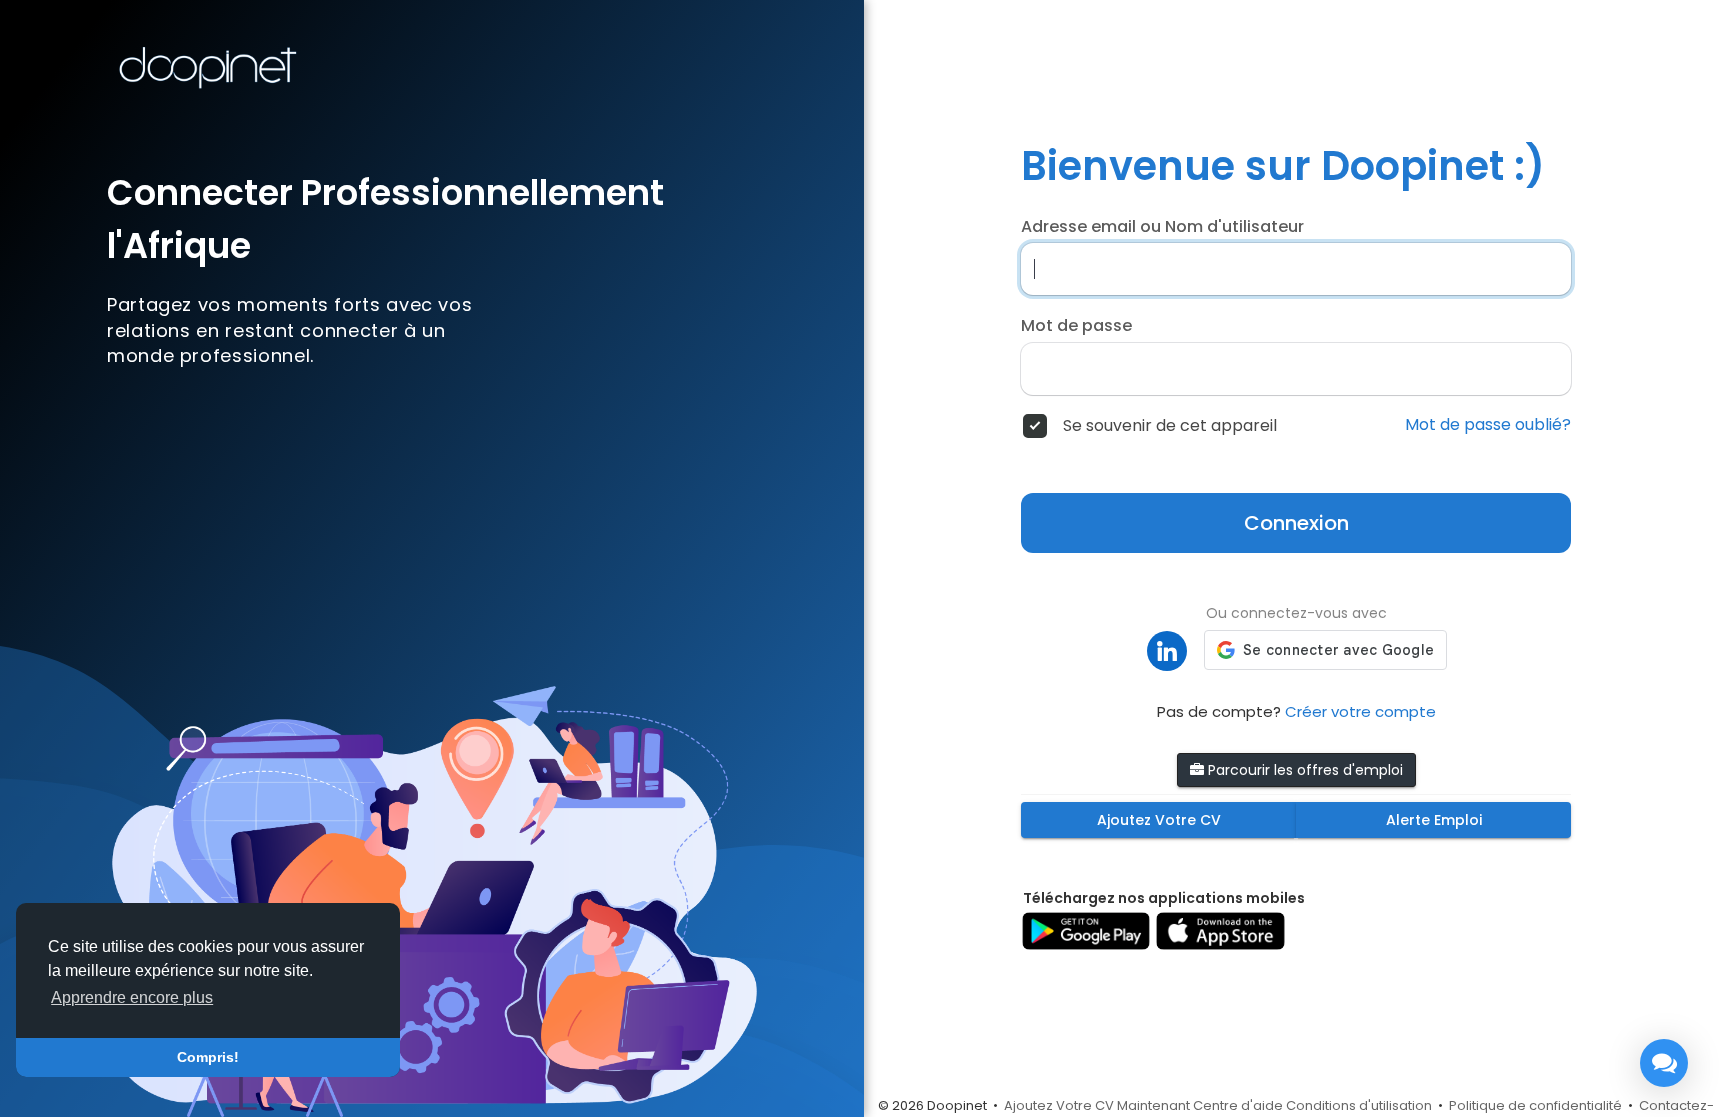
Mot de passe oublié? (1488, 425)
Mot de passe (1076, 326)
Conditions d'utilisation (1359, 1105)
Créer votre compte (1360, 711)
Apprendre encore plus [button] (132, 997)
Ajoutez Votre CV (1159, 820)
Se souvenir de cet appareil (1170, 426)
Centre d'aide (1238, 1105)
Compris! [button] (208, 1057)
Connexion (1296, 523)
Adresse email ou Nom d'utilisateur (1162, 227)
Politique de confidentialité (1535, 1105)
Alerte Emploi (1434, 820)
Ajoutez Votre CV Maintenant (1097, 1105)
